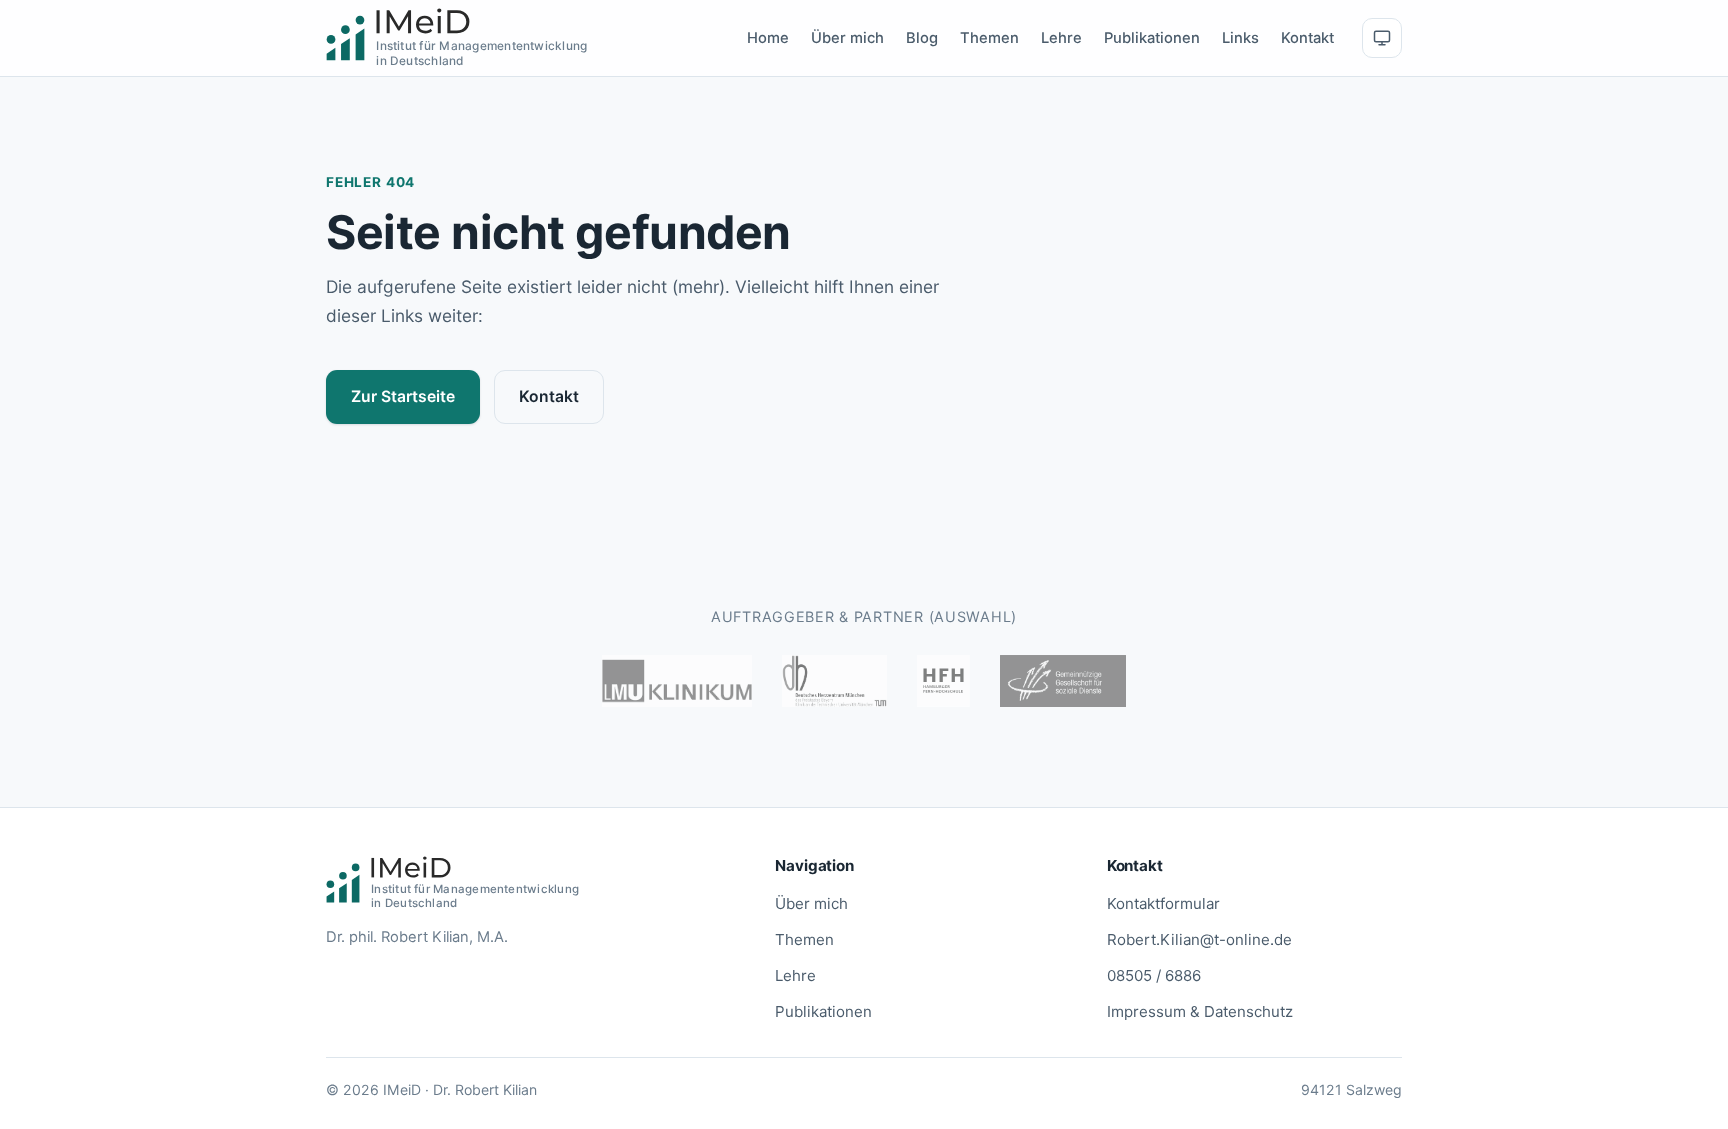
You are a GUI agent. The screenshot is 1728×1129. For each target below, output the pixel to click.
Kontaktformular (1163, 903)
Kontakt (1307, 38)
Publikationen (1152, 38)
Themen (989, 38)
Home (768, 38)
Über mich (847, 38)
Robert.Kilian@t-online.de (1199, 939)
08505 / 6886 (1154, 975)
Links (1240, 38)
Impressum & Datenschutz (1200, 1011)
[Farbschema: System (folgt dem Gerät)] (1382, 38)
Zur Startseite (403, 396)
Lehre (1061, 38)
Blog (922, 38)
